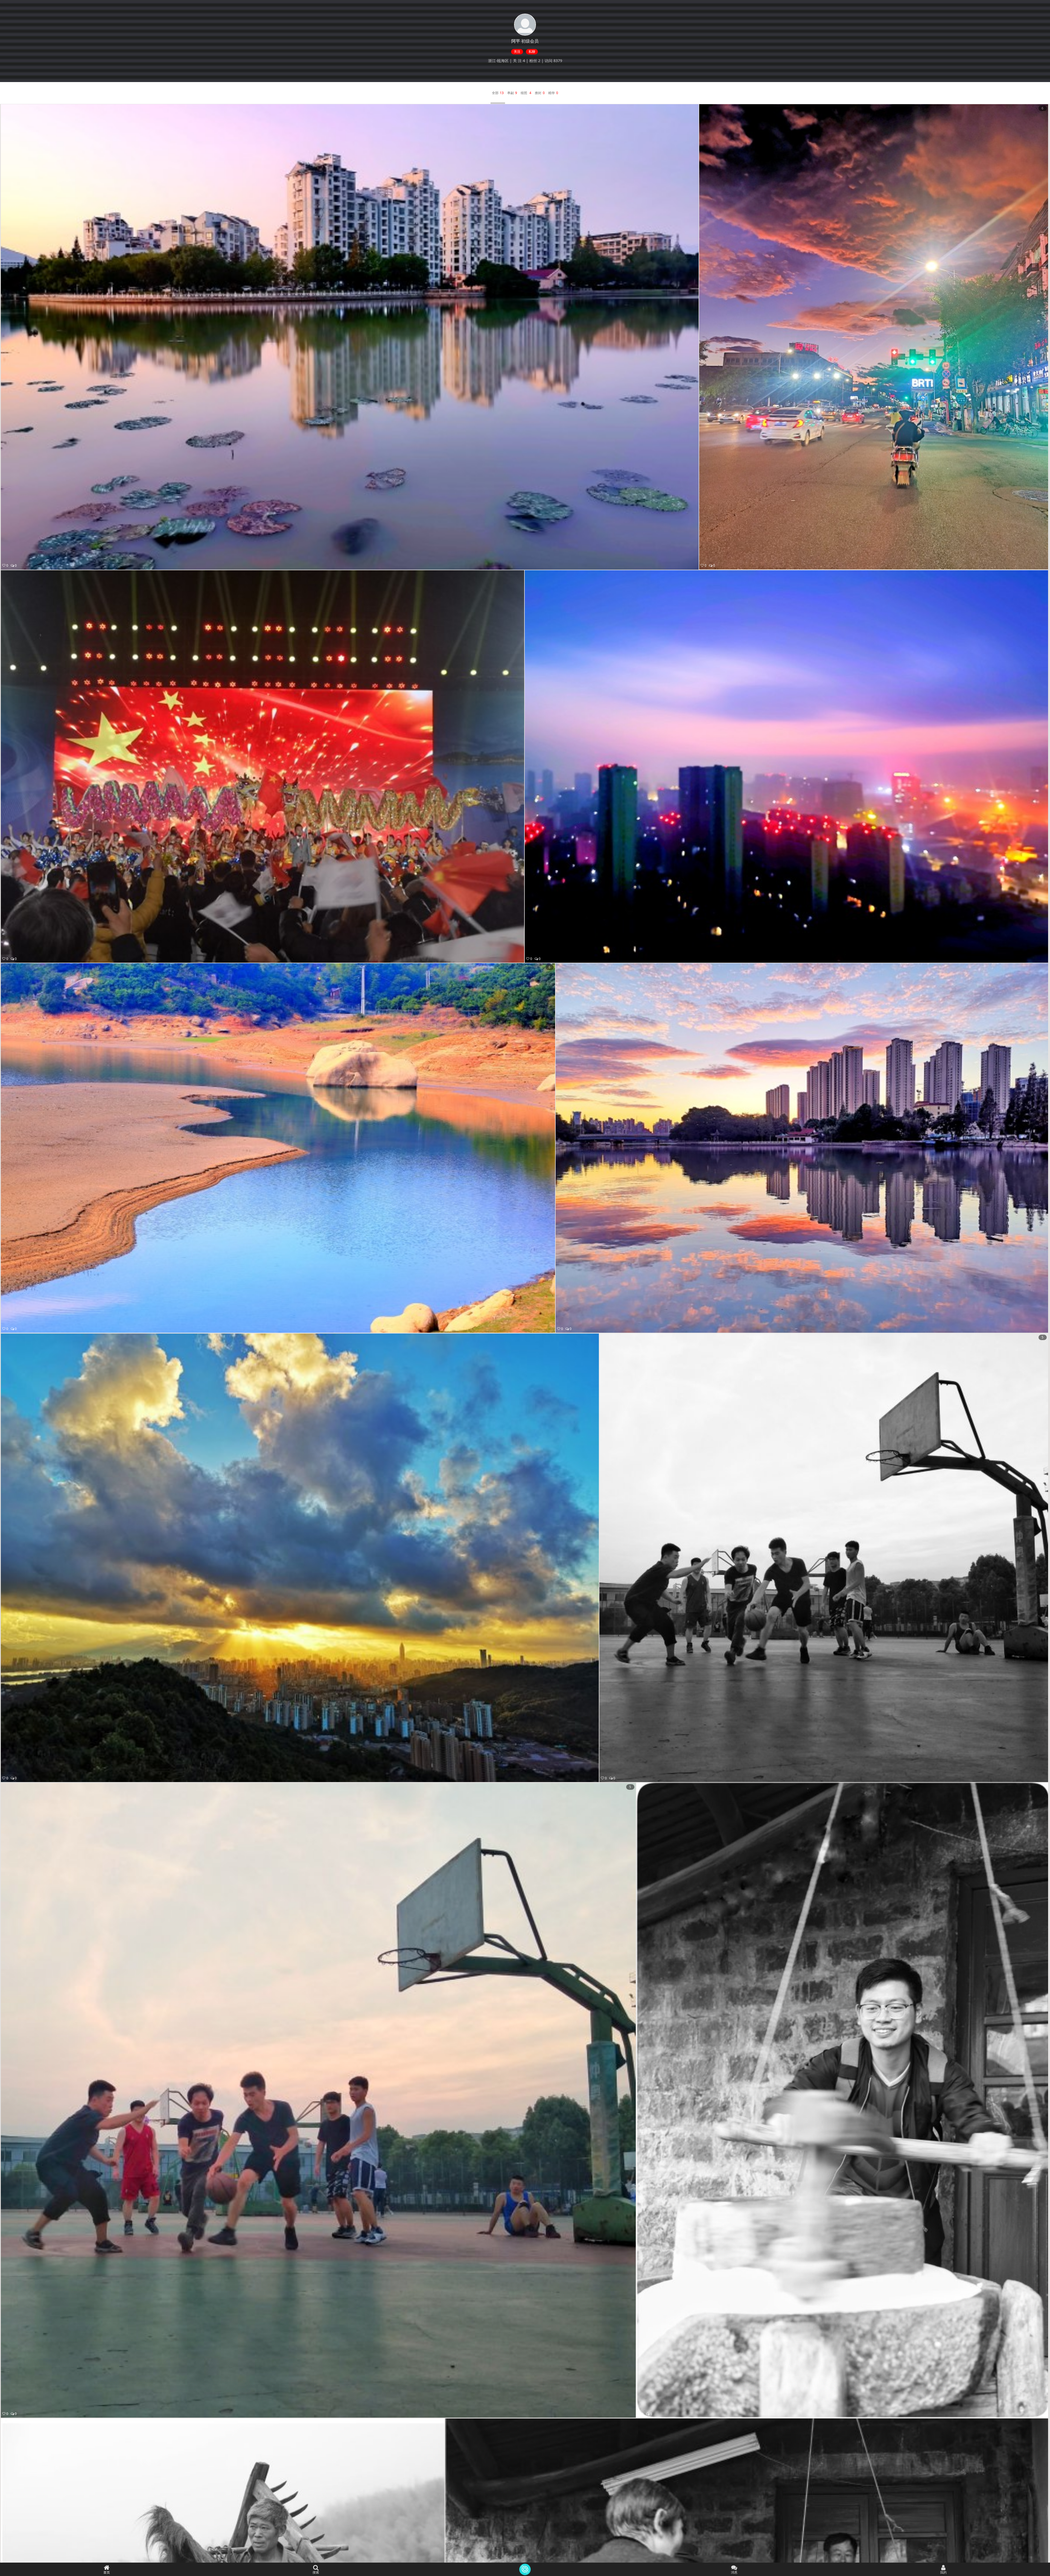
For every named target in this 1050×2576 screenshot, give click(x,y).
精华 (552, 93)
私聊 (532, 52)
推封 (538, 93)
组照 (524, 93)
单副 (511, 93)
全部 (495, 93)
